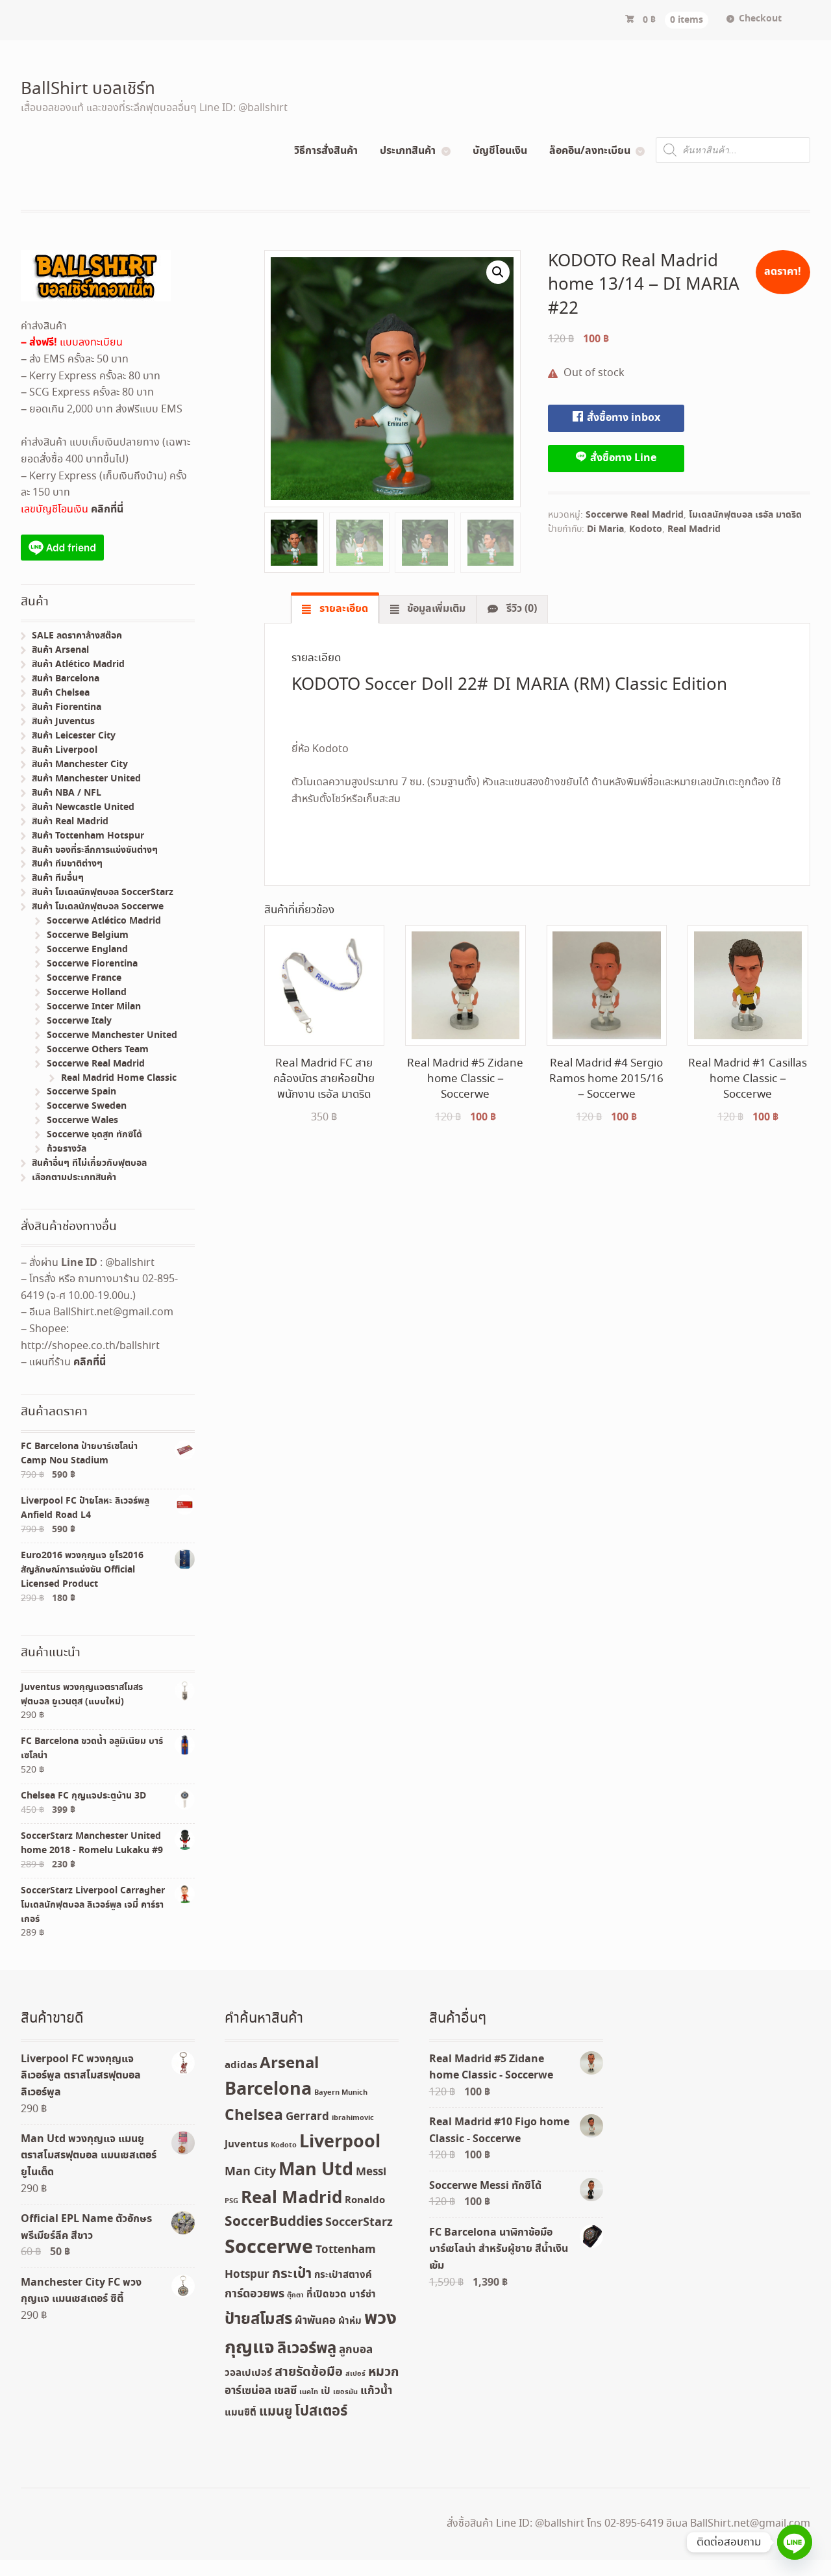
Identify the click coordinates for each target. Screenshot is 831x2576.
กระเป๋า (292, 2274)
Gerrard (307, 2117)
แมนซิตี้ (241, 2413)
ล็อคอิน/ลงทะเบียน (590, 151)
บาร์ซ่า (363, 2295)
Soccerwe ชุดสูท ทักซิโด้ (94, 1135)
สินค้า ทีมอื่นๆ (58, 878)
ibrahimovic (353, 2118)
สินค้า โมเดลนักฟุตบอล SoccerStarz (103, 892)
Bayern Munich (341, 2093)
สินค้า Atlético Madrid (78, 664)
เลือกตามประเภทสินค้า (74, 1178)
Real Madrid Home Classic (119, 1078)
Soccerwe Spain (81, 1092)
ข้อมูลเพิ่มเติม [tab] (435, 609)
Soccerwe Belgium (88, 935)
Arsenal (289, 2064)
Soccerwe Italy (79, 1021)
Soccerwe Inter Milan (94, 1007)
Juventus (246, 2145)
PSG (231, 2201)
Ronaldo (365, 2201)
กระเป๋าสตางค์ (343, 2275)
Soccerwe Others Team (98, 1050)
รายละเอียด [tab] (342, 609)
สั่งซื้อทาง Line (622, 458)
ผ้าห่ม (350, 2321)
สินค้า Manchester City (80, 764)
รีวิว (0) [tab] (520, 609)
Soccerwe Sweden (87, 1106)
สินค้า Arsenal (60, 650)
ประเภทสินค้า (408, 151)
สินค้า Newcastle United (83, 807)
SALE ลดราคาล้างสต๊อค (77, 636)
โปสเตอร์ (321, 2412)
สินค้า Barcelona (66, 679)
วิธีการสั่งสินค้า (326, 151)
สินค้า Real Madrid (70, 822)
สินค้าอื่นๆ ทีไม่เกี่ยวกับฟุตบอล (89, 1163)
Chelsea (254, 2116)
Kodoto (646, 529)
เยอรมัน (345, 2392)
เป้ (326, 2392)
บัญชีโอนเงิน (500, 151)
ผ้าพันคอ (315, 2321)
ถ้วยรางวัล (67, 1149)
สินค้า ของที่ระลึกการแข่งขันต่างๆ (95, 850)
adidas (241, 2065)
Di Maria (605, 529)
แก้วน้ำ (376, 2391)
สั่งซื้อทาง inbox (622, 418)
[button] (498, 272)
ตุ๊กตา (295, 2295)
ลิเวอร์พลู (307, 2349)
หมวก (383, 2372)
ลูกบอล (356, 2350)
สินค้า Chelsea (61, 693)
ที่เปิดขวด (327, 2295)
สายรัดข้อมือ (309, 2372)
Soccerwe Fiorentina (92, 964)
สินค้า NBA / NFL (67, 793)
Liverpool (340, 2142)
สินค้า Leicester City (74, 736)
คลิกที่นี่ (107, 509)
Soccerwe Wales (82, 1120)
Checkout (760, 19)
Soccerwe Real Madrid (635, 515)
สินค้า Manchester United (86, 779)
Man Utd (316, 2170)
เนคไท (309, 2392)
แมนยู (276, 2412)
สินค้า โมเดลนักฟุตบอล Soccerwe (98, 907)
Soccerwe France (84, 978)
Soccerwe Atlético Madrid (104, 921)
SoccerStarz (359, 2223)
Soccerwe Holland (87, 992)
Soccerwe (269, 2248)
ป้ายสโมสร (258, 2319)
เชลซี (285, 2391)
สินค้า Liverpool (65, 750)
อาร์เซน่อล (248, 2391)
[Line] (795, 2542)
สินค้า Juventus (63, 722)
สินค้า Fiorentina (67, 707)
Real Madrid (694, 529)
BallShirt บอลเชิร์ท (88, 90)
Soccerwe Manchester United (112, 1035)
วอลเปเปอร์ (248, 2373)
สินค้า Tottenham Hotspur (88, 836)
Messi (371, 2172)
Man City (250, 2172)
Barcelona (268, 2090)
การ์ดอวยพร (254, 2294)
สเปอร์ (355, 2374)
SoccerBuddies (274, 2222)
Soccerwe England (87, 950)
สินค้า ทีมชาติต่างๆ (67, 864)
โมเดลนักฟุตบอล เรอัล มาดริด (745, 515)
